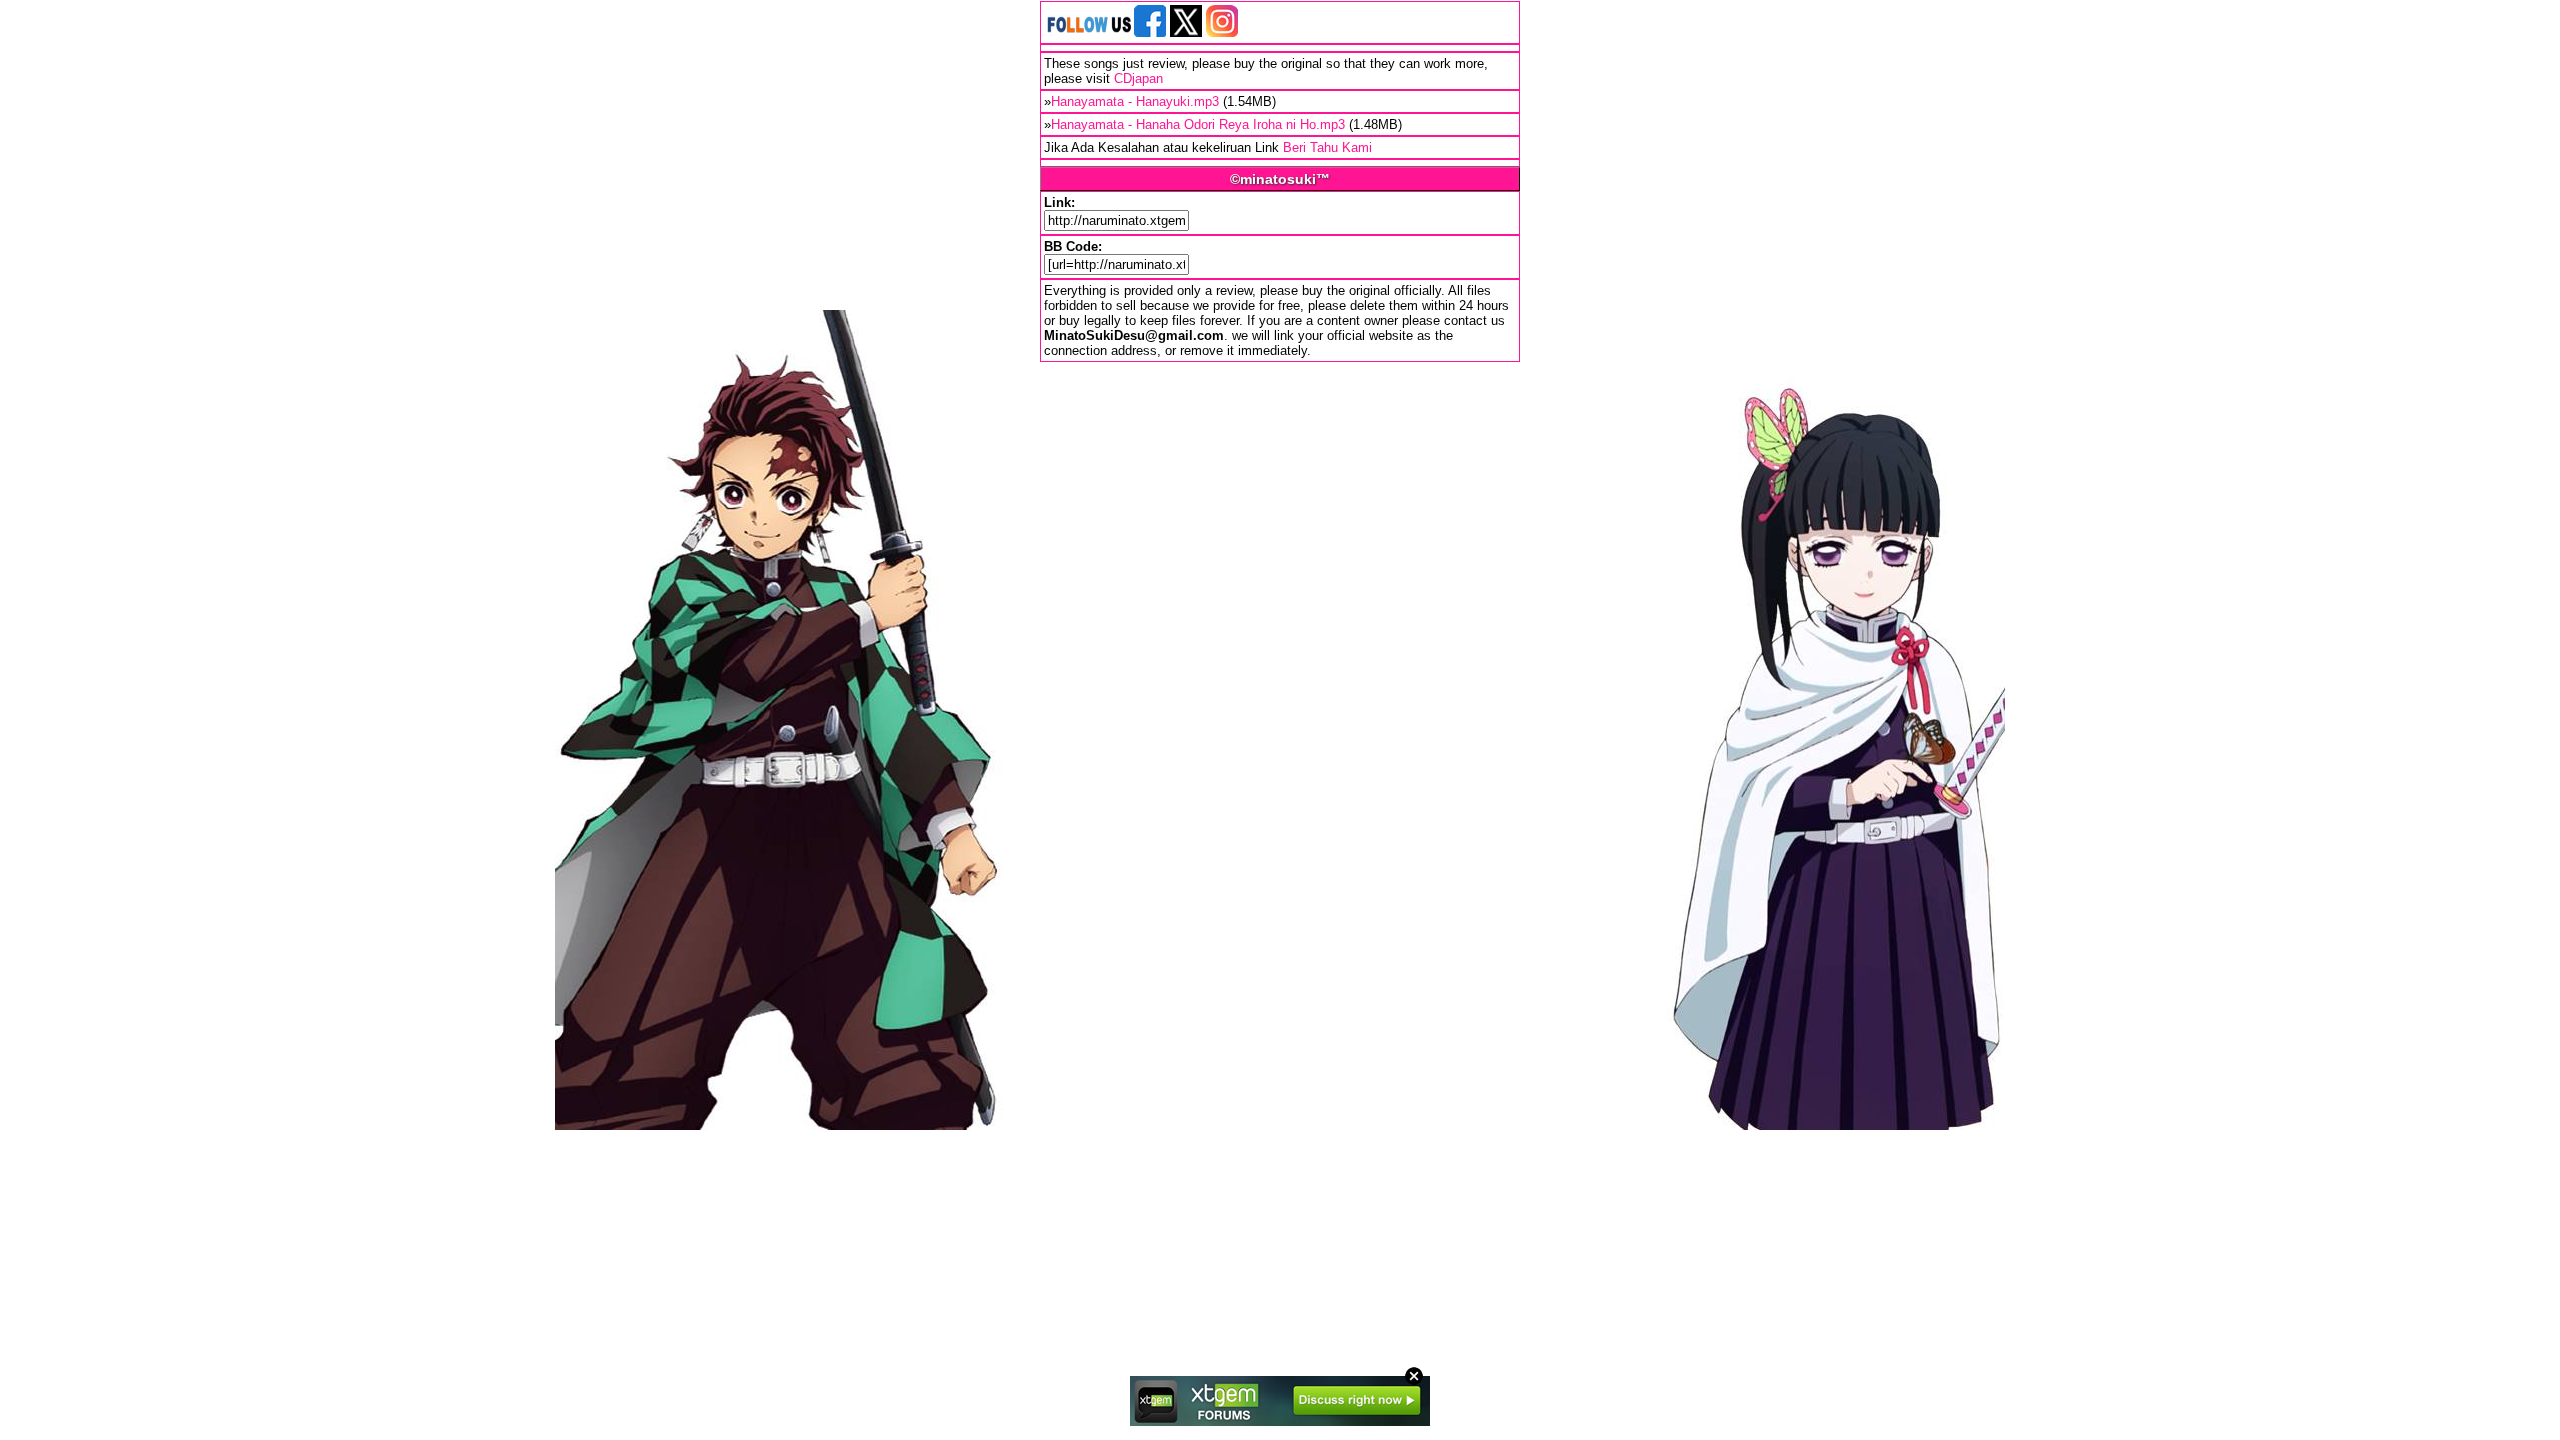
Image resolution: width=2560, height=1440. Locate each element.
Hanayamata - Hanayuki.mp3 (1135, 101)
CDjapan (1138, 78)
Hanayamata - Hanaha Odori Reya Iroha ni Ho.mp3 (1198, 124)
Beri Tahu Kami (1327, 147)
